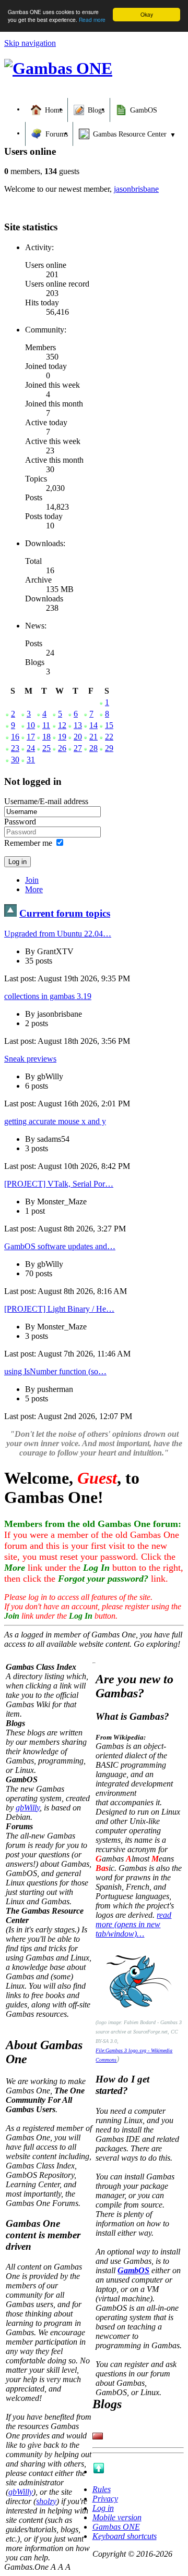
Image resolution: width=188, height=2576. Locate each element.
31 (31, 760)
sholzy (46, 2501)
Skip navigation (30, 43)
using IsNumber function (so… (55, 1371)
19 (62, 737)
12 (62, 725)
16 (15, 737)
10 (31, 725)
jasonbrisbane (136, 189)
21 (93, 737)
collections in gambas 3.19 (48, 996)
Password (20, 822)
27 (78, 748)
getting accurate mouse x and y (55, 1121)
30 (15, 760)
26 (62, 748)
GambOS (133, 2270)
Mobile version (117, 2517)
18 (46, 737)
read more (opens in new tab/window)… (133, 1924)
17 (31, 737)
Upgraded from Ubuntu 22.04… (58, 934)
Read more (92, 20)
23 (15, 748)
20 (78, 737)
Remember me (28, 843)
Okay (147, 14)
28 (93, 748)
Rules (102, 2489)
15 (109, 725)
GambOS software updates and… (60, 1246)
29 (109, 748)
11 (46, 725)
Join (32, 880)
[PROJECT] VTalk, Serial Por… (59, 1184)
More (34, 889)
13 (78, 725)
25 (46, 748)
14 (93, 725)
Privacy (105, 2499)
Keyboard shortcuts (125, 2536)
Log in (103, 2508)
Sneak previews (30, 1059)
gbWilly (28, 1808)
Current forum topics (65, 913)
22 (109, 737)
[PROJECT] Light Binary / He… (59, 1309)
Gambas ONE (116, 2527)
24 (31, 748)
